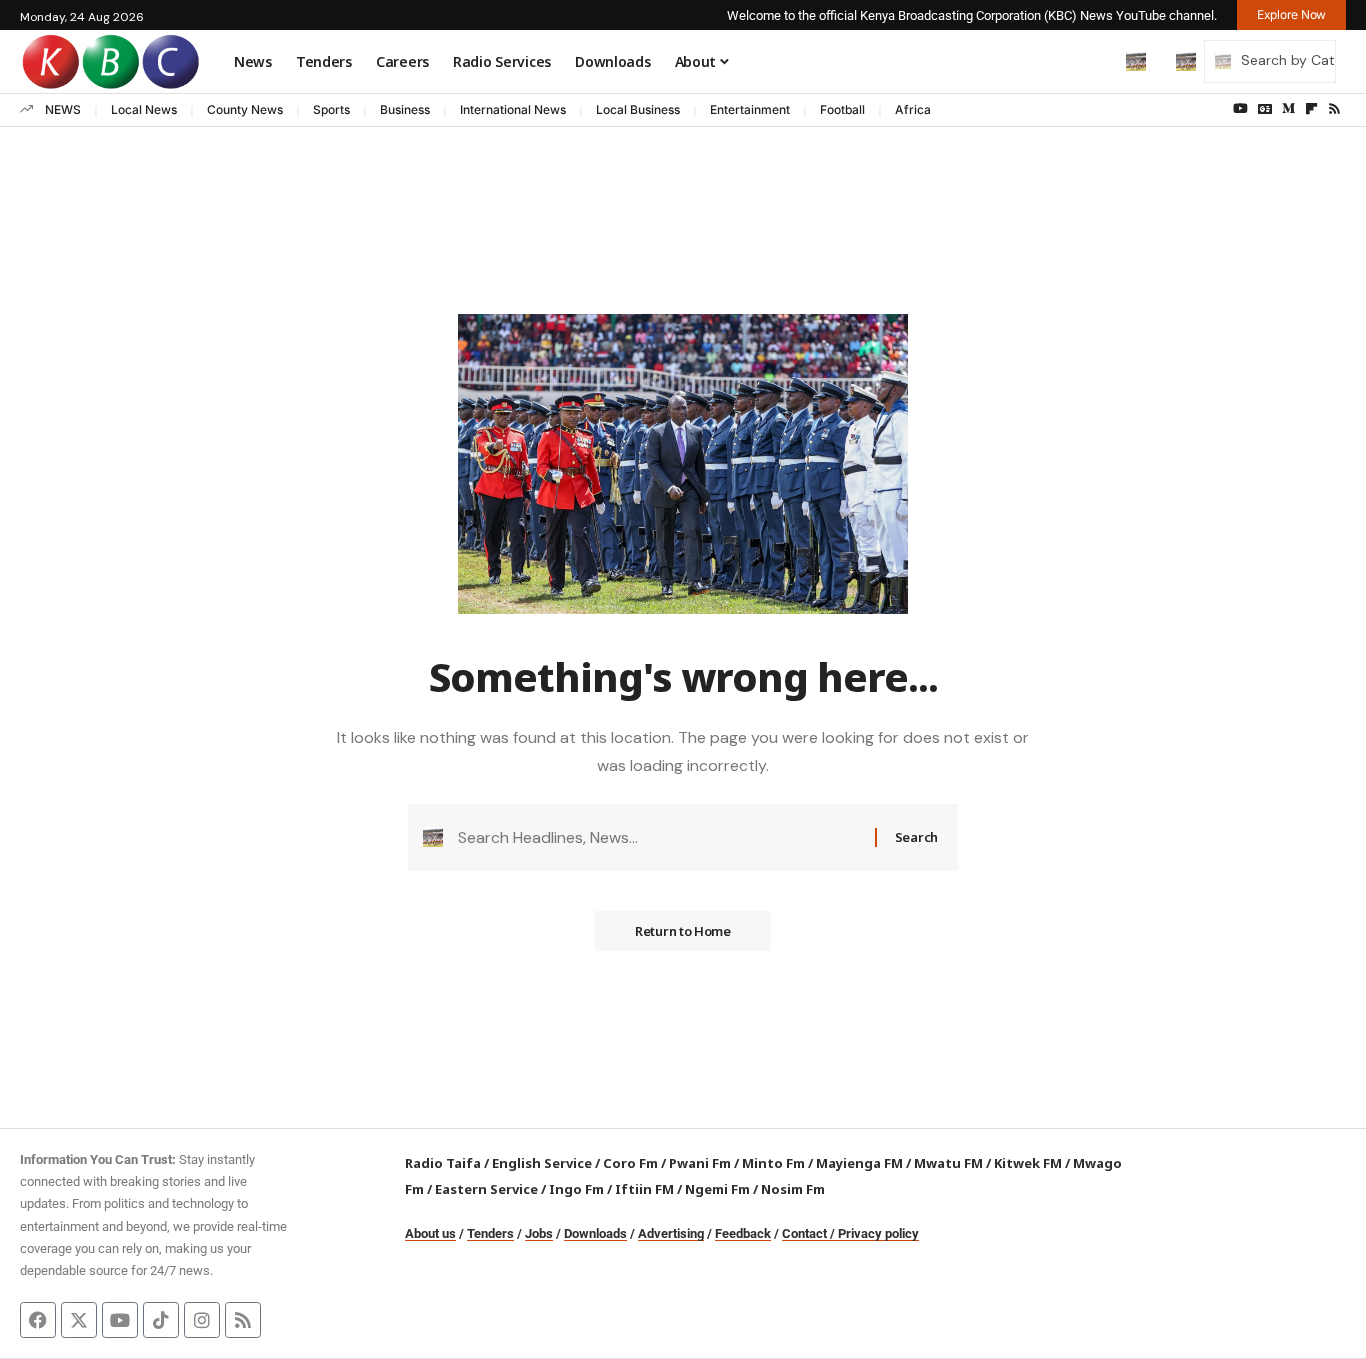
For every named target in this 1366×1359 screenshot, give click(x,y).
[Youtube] (120, 1320)
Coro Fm (630, 1163)
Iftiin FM (644, 1189)
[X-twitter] (79, 1320)
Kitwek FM (1028, 1163)
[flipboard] (1311, 109)
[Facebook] (38, 1320)
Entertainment (750, 109)
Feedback (743, 1233)
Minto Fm (773, 1163)
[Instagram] (202, 1320)
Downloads (595, 1233)
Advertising (671, 1233)
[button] (1094, 61)
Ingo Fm (576, 1189)
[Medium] (1288, 109)
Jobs (539, 1233)
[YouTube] (1240, 109)
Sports (331, 109)
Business (405, 109)
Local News (144, 109)
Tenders (490, 1233)
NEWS (63, 109)
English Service (542, 1163)
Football (842, 109)
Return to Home (683, 931)
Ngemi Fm (717, 1189)
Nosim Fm (791, 1189)
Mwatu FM (948, 1163)
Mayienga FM (859, 1163)
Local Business (638, 109)
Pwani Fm (700, 1163)
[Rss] (1334, 109)
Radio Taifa (443, 1163)
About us (430, 1233)
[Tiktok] (161, 1320)
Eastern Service (486, 1189)
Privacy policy (878, 1233)
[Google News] (1265, 109)
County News (245, 109)
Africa (913, 109)
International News (513, 109)
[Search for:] (659, 837)
